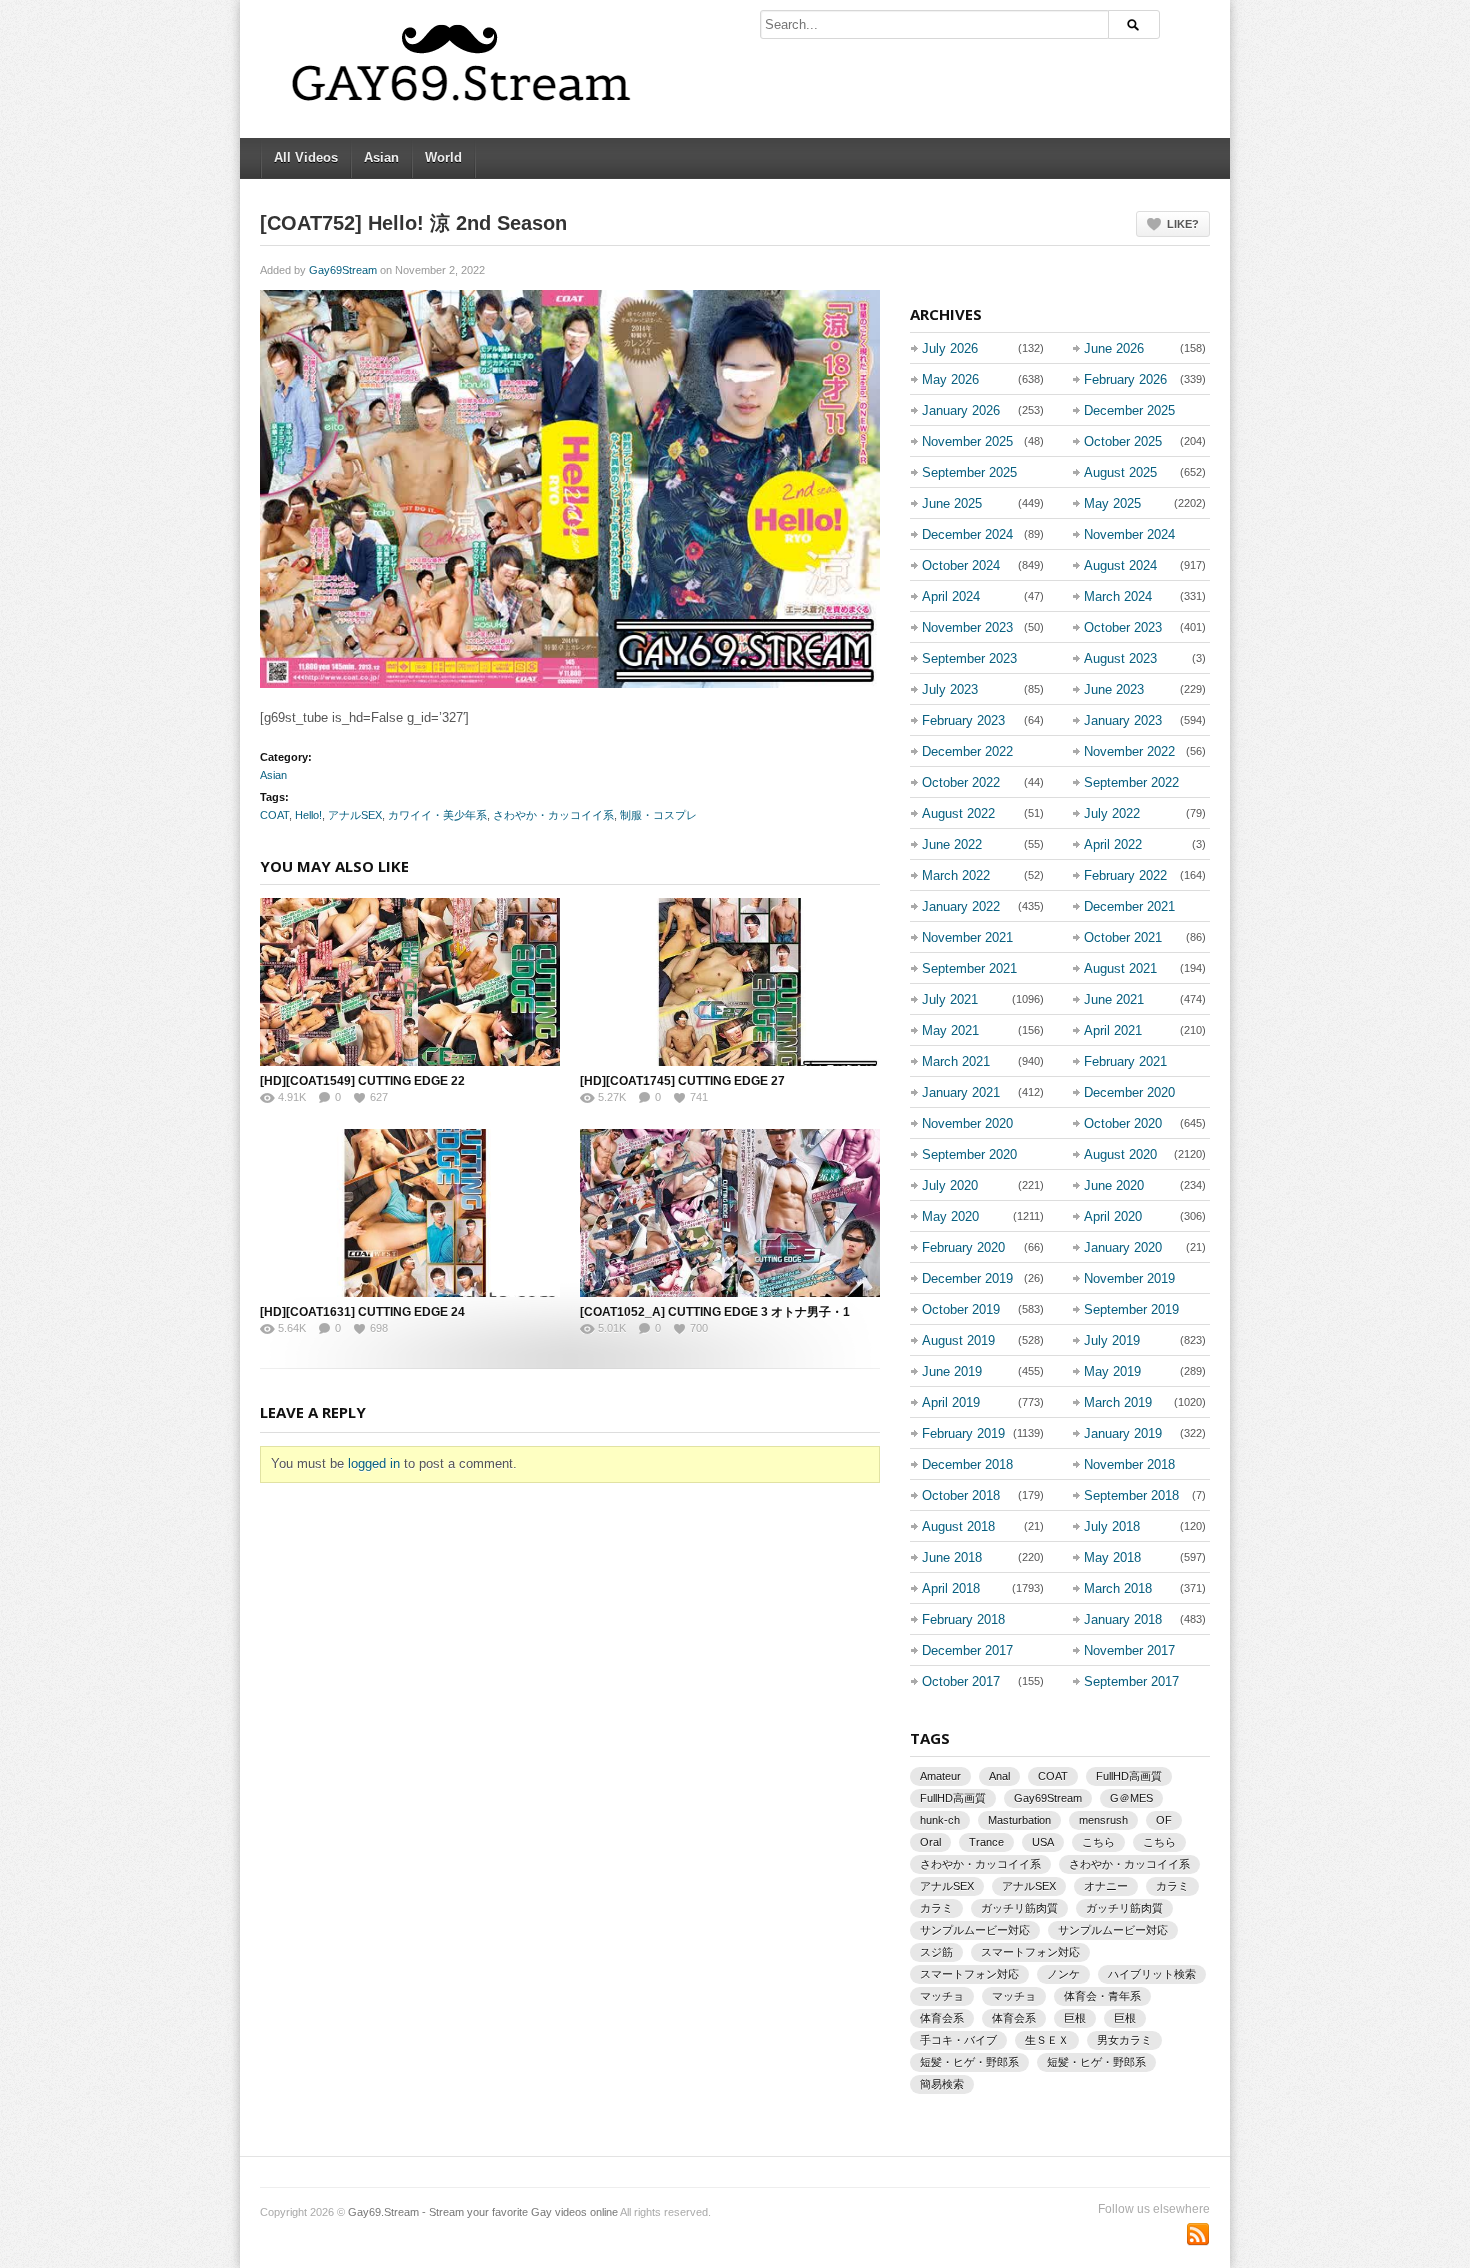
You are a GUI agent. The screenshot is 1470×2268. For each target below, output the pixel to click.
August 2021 (1120, 968)
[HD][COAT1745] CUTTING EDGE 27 (682, 1081)
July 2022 (1112, 813)
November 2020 (967, 1123)
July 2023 (950, 689)
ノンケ (1063, 1974)
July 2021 (950, 999)
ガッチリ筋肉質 (1019, 1908)
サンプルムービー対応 (975, 1930)
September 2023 (969, 658)
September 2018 (1131, 1495)
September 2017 (1131, 1681)
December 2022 (967, 751)
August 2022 (958, 813)
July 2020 (950, 1185)
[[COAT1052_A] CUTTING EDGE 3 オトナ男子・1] (730, 1213)
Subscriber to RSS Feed (1198, 2234)
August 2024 (1120, 565)
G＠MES (1131, 1798)
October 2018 (961, 1495)
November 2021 (967, 937)
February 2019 (963, 1433)
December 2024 (967, 534)
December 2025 (1129, 410)
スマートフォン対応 (1030, 1952)
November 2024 (1129, 534)
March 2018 (1118, 1588)
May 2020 (950, 1216)
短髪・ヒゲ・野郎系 (969, 2062)
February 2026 (1125, 379)
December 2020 (1129, 1092)
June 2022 (952, 844)
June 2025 (952, 503)
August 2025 (1120, 472)
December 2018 (967, 1464)
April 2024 (951, 596)
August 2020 (1120, 1154)
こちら (1098, 1842)
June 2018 (952, 1557)
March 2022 (956, 875)
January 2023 (1123, 720)
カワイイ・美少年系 (437, 815)
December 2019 (967, 1278)
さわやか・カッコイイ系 (553, 815)
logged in (374, 1463)
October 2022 (961, 782)
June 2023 (1114, 689)
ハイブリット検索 (1152, 1974)
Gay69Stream (343, 270)
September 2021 (969, 968)
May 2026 (950, 379)
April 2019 (951, 1402)
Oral (930, 1842)
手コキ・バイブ (958, 2040)
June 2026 (1114, 348)
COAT (274, 815)
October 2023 (1123, 627)
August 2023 (1120, 658)
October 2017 (961, 1681)
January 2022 (961, 906)
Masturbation (1019, 1820)
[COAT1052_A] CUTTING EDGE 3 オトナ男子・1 (715, 1312)
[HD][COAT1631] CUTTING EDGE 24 (362, 1312)
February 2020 (963, 1247)
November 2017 (1129, 1650)
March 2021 (956, 1061)
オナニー (1106, 1886)
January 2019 (1123, 1433)
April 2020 (1113, 1216)
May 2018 (1112, 1557)
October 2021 (1123, 937)
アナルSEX (355, 815)
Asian (381, 157)
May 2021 (950, 1030)
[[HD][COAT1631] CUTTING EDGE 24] (410, 1213)
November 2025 (967, 441)
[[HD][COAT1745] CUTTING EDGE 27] (730, 982)
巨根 (1075, 2018)
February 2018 (963, 1619)
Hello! (308, 815)
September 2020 (969, 1154)
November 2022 (1129, 751)
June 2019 (952, 1371)
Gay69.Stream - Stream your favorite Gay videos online (483, 2212)
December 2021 (1129, 906)
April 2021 (1113, 1030)
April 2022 (1113, 844)
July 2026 (950, 348)
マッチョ (942, 1996)
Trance (986, 1842)
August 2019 (958, 1340)
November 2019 (1129, 1278)
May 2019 (1112, 1371)
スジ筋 (936, 1952)
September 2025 (969, 472)
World (443, 157)
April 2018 (951, 1588)
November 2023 (967, 627)
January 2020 (1123, 1247)
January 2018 (1123, 1619)
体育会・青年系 (1102, 1996)
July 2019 (1112, 1340)
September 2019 (1131, 1309)
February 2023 (963, 720)
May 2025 (1112, 503)
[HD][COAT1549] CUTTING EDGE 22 (362, 1081)
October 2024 (961, 565)
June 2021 (1114, 999)
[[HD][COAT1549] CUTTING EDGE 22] (410, 982)
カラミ (1172, 1886)
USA (1043, 1842)
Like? (1183, 224)
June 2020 (1114, 1185)
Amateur (940, 1776)
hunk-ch (940, 1820)
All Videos (306, 157)
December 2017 (967, 1650)
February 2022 (1125, 875)
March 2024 (1118, 596)
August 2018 (958, 1526)
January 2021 (961, 1092)
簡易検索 (942, 2084)
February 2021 (1125, 1061)
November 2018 (1129, 1464)
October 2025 (1123, 441)
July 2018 (1112, 1526)
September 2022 (1131, 782)
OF (1164, 1820)
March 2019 (1118, 1402)
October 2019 (961, 1309)
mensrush (1103, 1820)
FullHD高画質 (1129, 1776)
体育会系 (942, 2018)
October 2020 (1123, 1123)
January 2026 (961, 410)
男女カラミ (1124, 2040)
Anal (999, 1776)
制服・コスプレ (658, 815)
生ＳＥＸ (1047, 2040)
